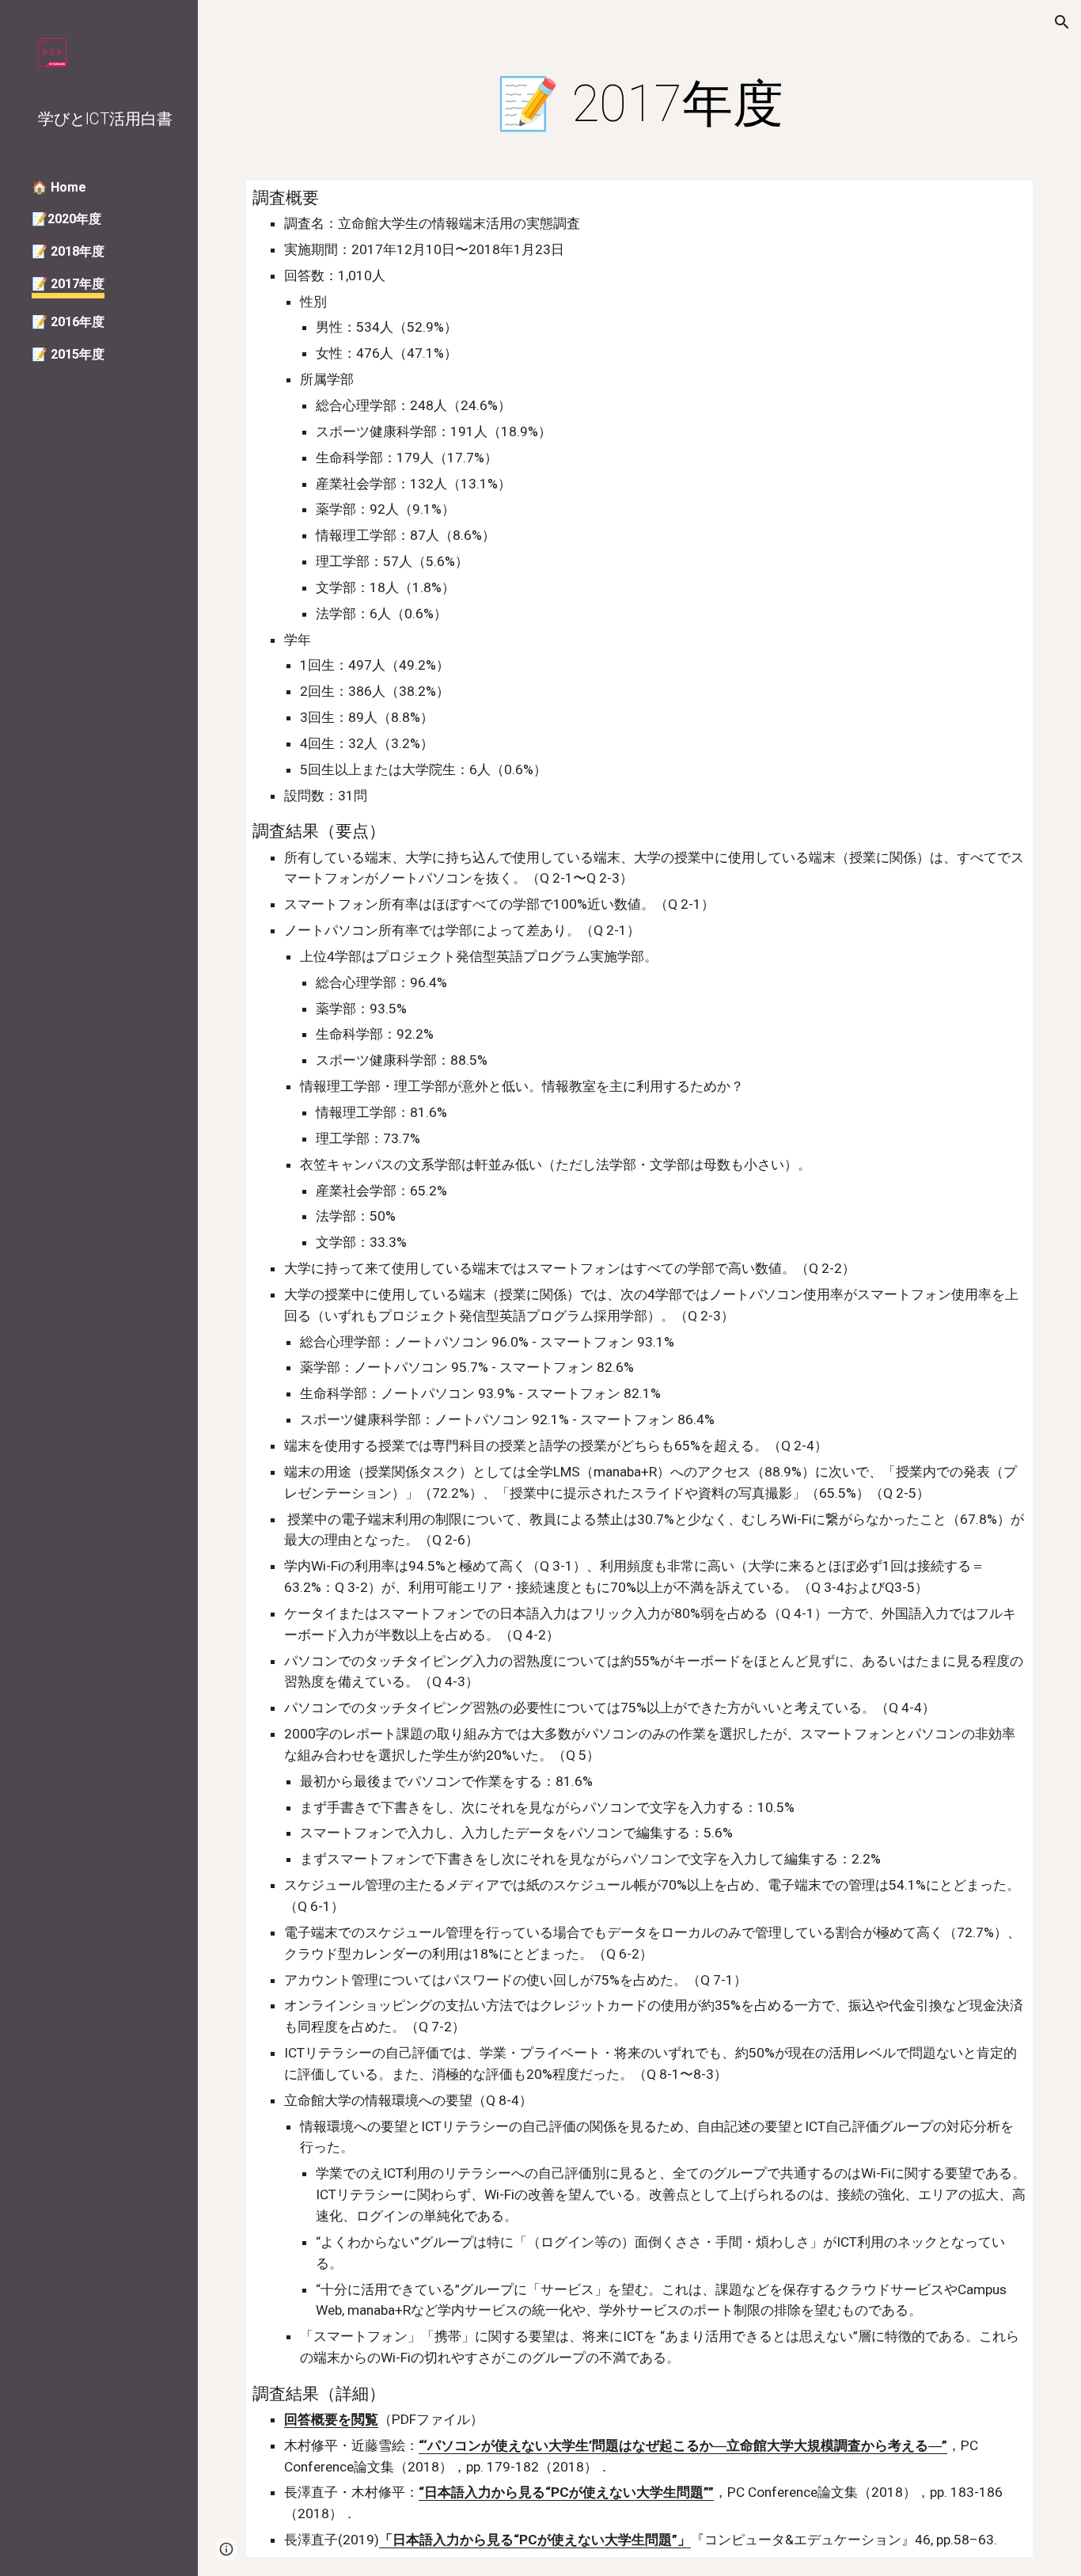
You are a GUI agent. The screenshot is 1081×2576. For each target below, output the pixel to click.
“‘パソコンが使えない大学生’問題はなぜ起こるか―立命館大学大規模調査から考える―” (683, 2445)
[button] (1062, 22)
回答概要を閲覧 (331, 2419)
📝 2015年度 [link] (68, 354)
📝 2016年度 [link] (68, 322)
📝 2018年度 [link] (68, 251)
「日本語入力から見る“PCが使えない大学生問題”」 (535, 2540)
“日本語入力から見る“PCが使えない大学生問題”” (566, 2492)
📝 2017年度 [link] (68, 284)
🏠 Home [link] (59, 187)
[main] (640, 104)
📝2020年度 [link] (66, 219)
